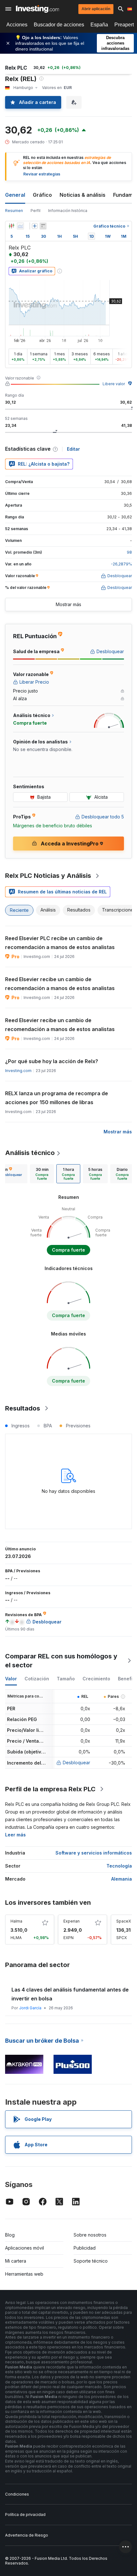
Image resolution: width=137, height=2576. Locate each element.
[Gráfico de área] (20, 226)
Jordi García (30, 2008)
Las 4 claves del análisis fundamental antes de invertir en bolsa (70, 1994)
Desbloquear (76, 1763)
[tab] (42, 1174)
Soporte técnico (91, 2261)
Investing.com (18, 1071)
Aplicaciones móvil (25, 2248)
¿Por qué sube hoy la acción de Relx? (52, 1061)
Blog (10, 2235)
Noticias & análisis (83, 195)
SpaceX (124, 1921)
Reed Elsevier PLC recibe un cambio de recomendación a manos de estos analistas (60, 943)
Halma (16, 1921)
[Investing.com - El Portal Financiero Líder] (37, 9)
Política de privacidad (25, 2515)
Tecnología (119, 1866)
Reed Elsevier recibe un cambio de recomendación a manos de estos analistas (60, 984)
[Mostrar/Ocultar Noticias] (43, 226)
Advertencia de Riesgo (27, 2535)
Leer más (15, 1835)
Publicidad (85, 2248)
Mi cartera (16, 2261)
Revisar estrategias (42, 174)
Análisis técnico (30, 1153)
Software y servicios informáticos (94, 1853)
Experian (72, 1921)
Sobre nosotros (90, 2235)
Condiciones (17, 2494)
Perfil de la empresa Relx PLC (50, 1789)
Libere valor (114, 384)
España (99, 25)
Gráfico (42, 195)
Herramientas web (24, 2274)
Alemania (122, 1879)
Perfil (36, 211)
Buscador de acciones (59, 25)
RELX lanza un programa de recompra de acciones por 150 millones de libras (57, 1098)
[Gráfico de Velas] (11, 226)
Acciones (17, 25)
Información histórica (68, 211)
